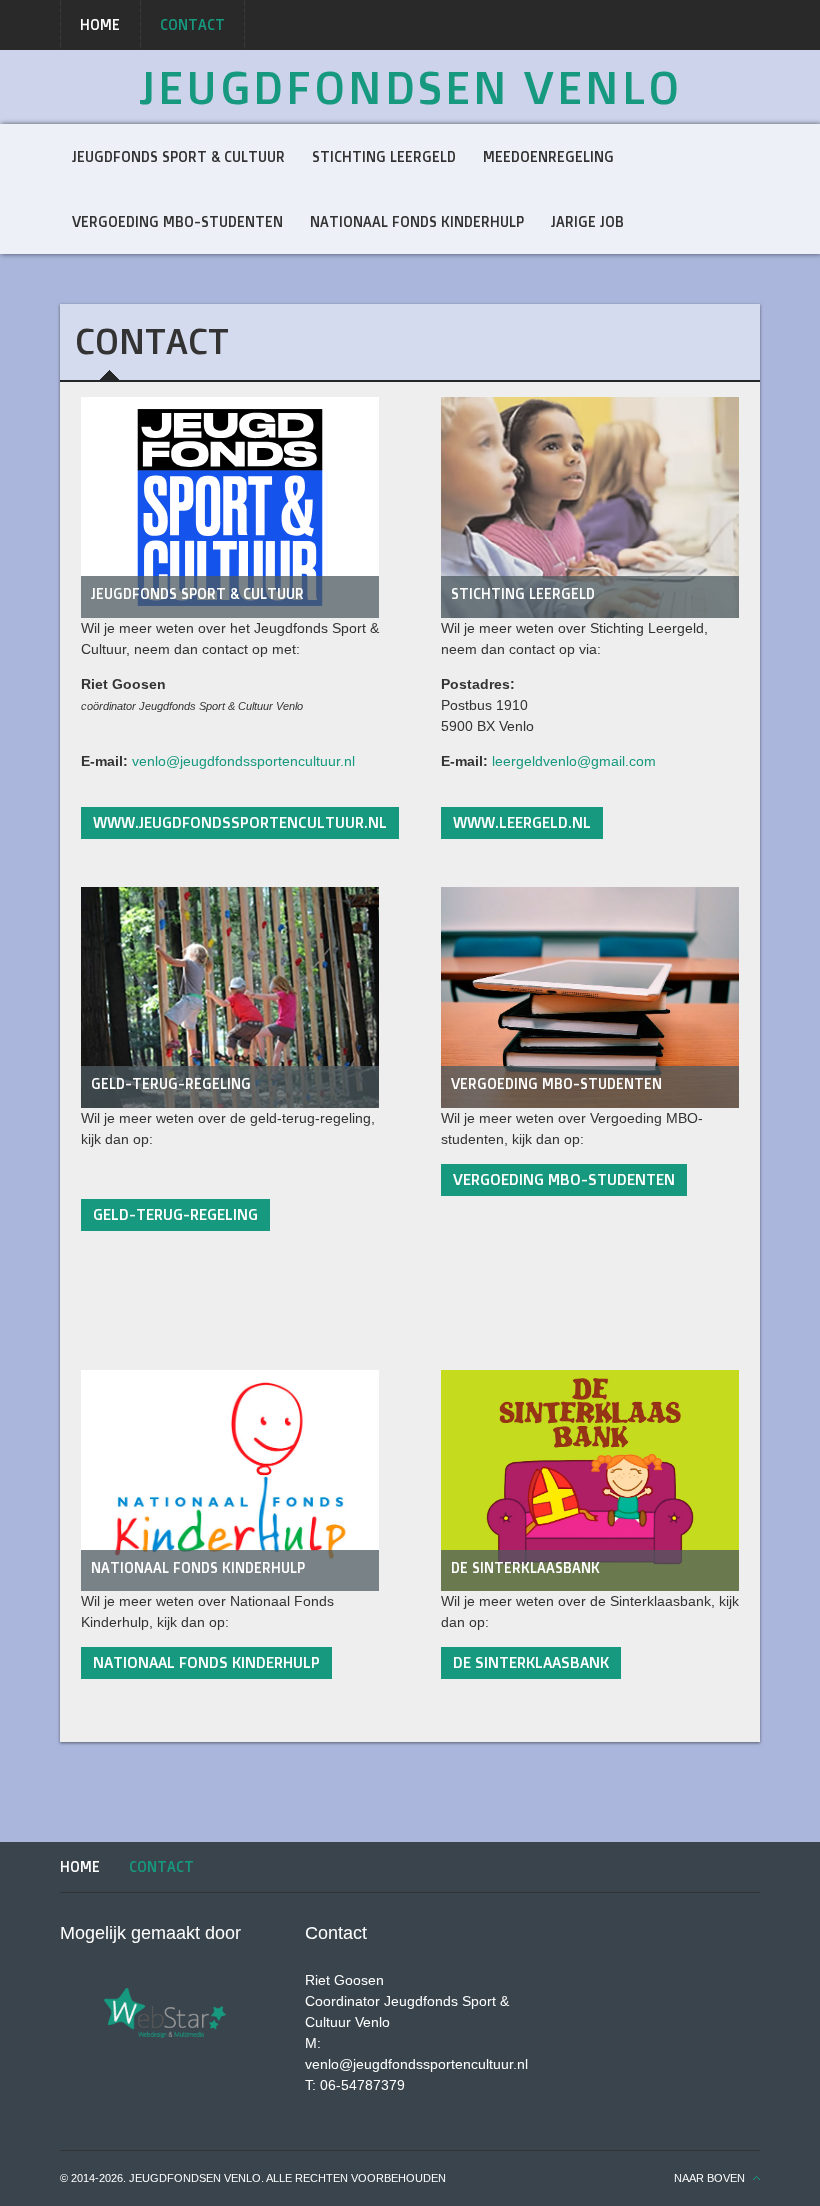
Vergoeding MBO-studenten (556, 1083)
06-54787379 (362, 2085)
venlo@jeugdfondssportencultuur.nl (243, 761)
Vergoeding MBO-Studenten (177, 221)
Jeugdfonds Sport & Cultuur (178, 156)
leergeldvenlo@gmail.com (574, 761)
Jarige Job (587, 221)
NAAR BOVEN (709, 2178)
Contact (192, 24)
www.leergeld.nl (522, 822)
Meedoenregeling (548, 156)
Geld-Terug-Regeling (171, 1083)
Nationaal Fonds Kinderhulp (417, 221)
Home (100, 24)
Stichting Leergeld (384, 156)
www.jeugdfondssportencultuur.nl (240, 822)
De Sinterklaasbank (525, 1567)
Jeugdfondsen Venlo (410, 87)
